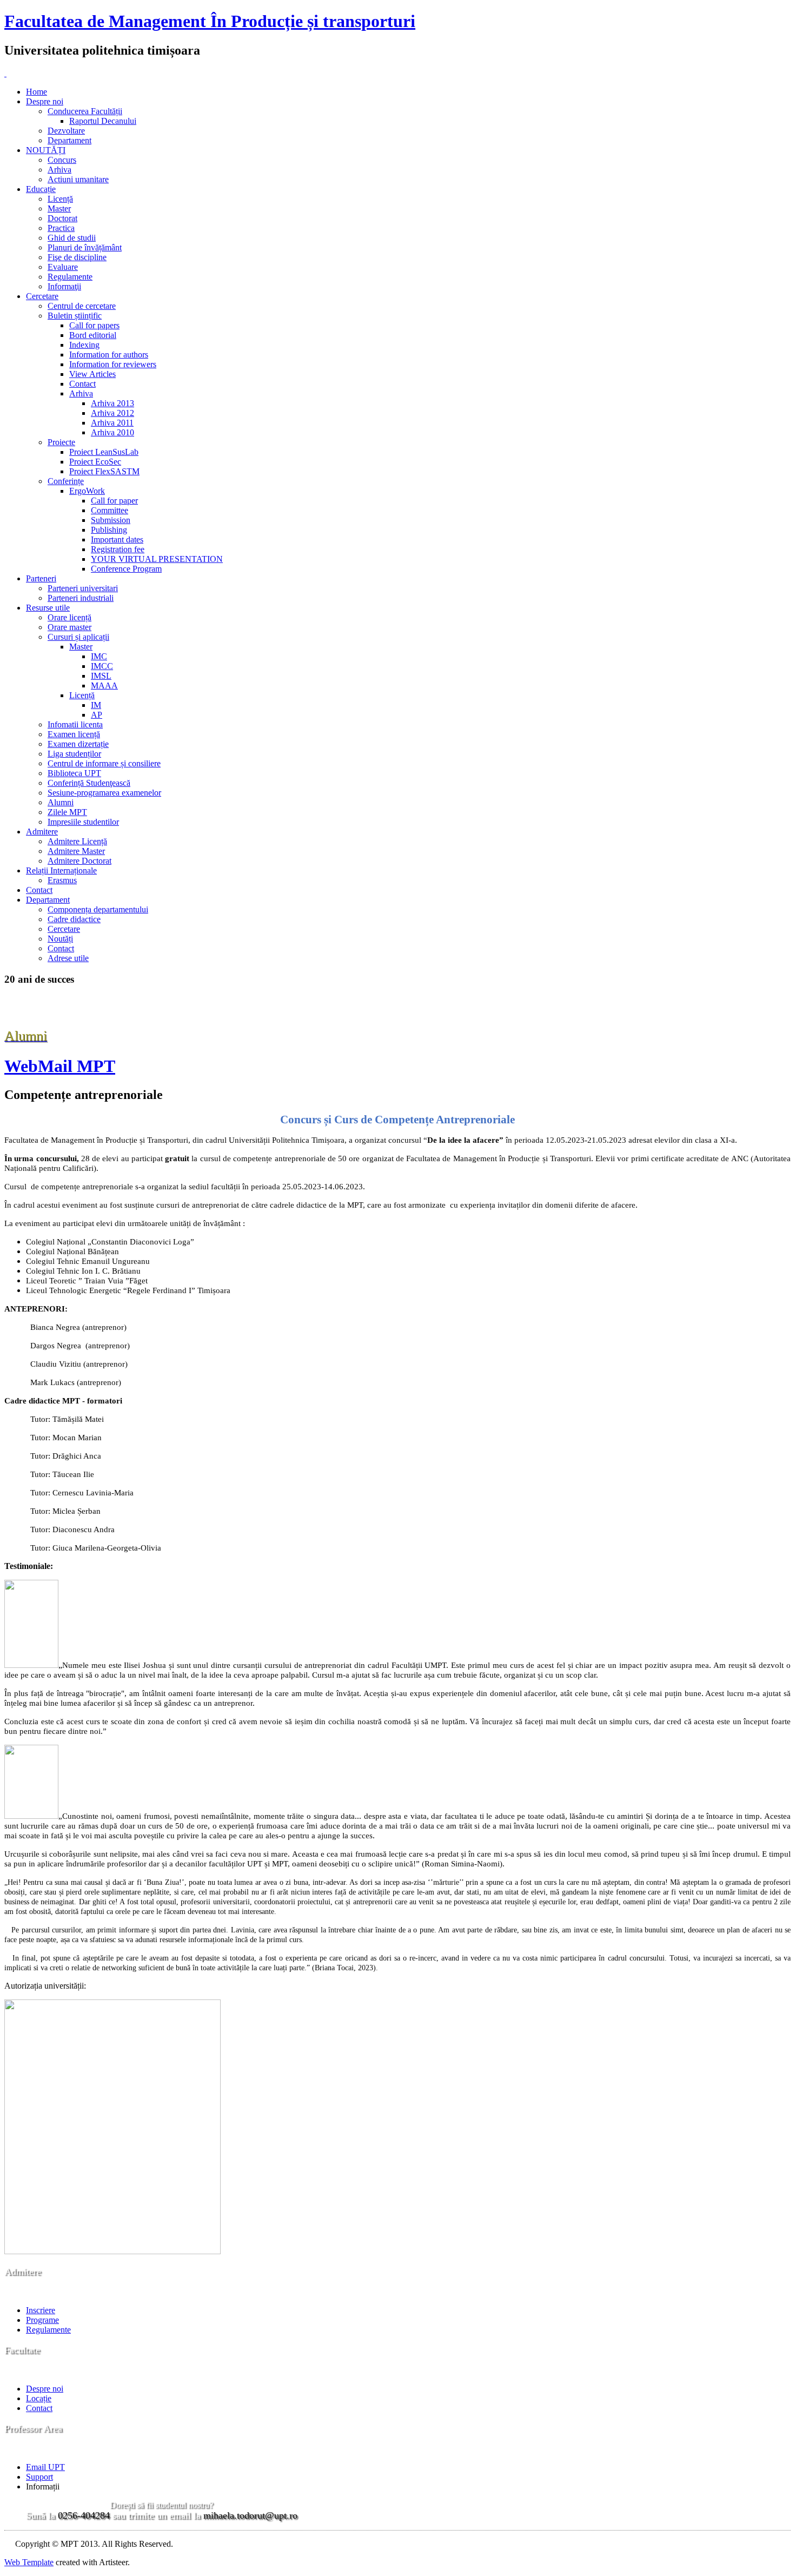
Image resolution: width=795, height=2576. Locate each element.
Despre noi (45, 101)
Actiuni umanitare (78, 179)
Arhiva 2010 (112, 432)
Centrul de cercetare (82, 306)
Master (59, 208)
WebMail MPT (60, 1066)
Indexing (84, 345)
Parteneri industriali (81, 598)
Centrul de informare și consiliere (104, 763)
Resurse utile (48, 608)
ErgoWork (87, 491)
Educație (41, 189)
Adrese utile (68, 958)
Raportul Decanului (103, 121)
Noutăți (60, 939)
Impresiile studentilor (83, 822)
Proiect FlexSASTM (104, 471)
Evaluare (63, 267)
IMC (99, 656)
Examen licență (74, 734)
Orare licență (69, 617)
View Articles (92, 374)
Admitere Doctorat (79, 861)
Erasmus (62, 880)
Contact (82, 384)
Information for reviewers (113, 364)
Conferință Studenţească (89, 783)
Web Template (29, 2562)
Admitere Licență (77, 841)
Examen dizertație (78, 744)
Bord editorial (93, 335)
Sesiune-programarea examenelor (104, 793)
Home (37, 92)
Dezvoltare (66, 131)
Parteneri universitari (83, 588)
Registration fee (118, 549)
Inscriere (41, 2310)
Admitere (42, 832)
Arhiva (59, 170)
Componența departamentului (98, 909)
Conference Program (126, 569)
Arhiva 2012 (112, 413)
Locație (39, 2398)
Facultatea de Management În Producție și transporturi (210, 21)
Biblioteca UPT (74, 773)
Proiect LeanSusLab (104, 452)
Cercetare (42, 296)
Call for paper (114, 501)
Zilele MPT (67, 812)
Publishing (109, 530)
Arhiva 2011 (112, 423)
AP (97, 715)
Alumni (61, 802)
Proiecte (61, 442)
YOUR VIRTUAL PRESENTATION (157, 559)
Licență (60, 199)
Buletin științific (75, 316)
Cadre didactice (74, 919)
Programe (42, 2320)
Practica (61, 228)
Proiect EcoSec (95, 462)
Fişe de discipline (77, 257)
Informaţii (64, 286)
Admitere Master (76, 851)
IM (96, 705)
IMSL (101, 676)
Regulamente (70, 277)
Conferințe (66, 481)
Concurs (62, 160)
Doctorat (62, 218)
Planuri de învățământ (85, 247)
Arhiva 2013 (112, 403)
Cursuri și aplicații (78, 637)
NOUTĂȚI (46, 150)
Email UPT (45, 2467)
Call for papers (94, 325)
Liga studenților (74, 754)
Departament (69, 140)
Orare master (69, 627)
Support (39, 2477)
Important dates (117, 539)
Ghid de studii (72, 238)
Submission (111, 520)
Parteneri (41, 578)
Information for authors (109, 355)
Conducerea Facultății (85, 111)
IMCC (102, 666)
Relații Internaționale (61, 870)
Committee (110, 510)
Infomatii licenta (75, 724)
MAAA (104, 686)
